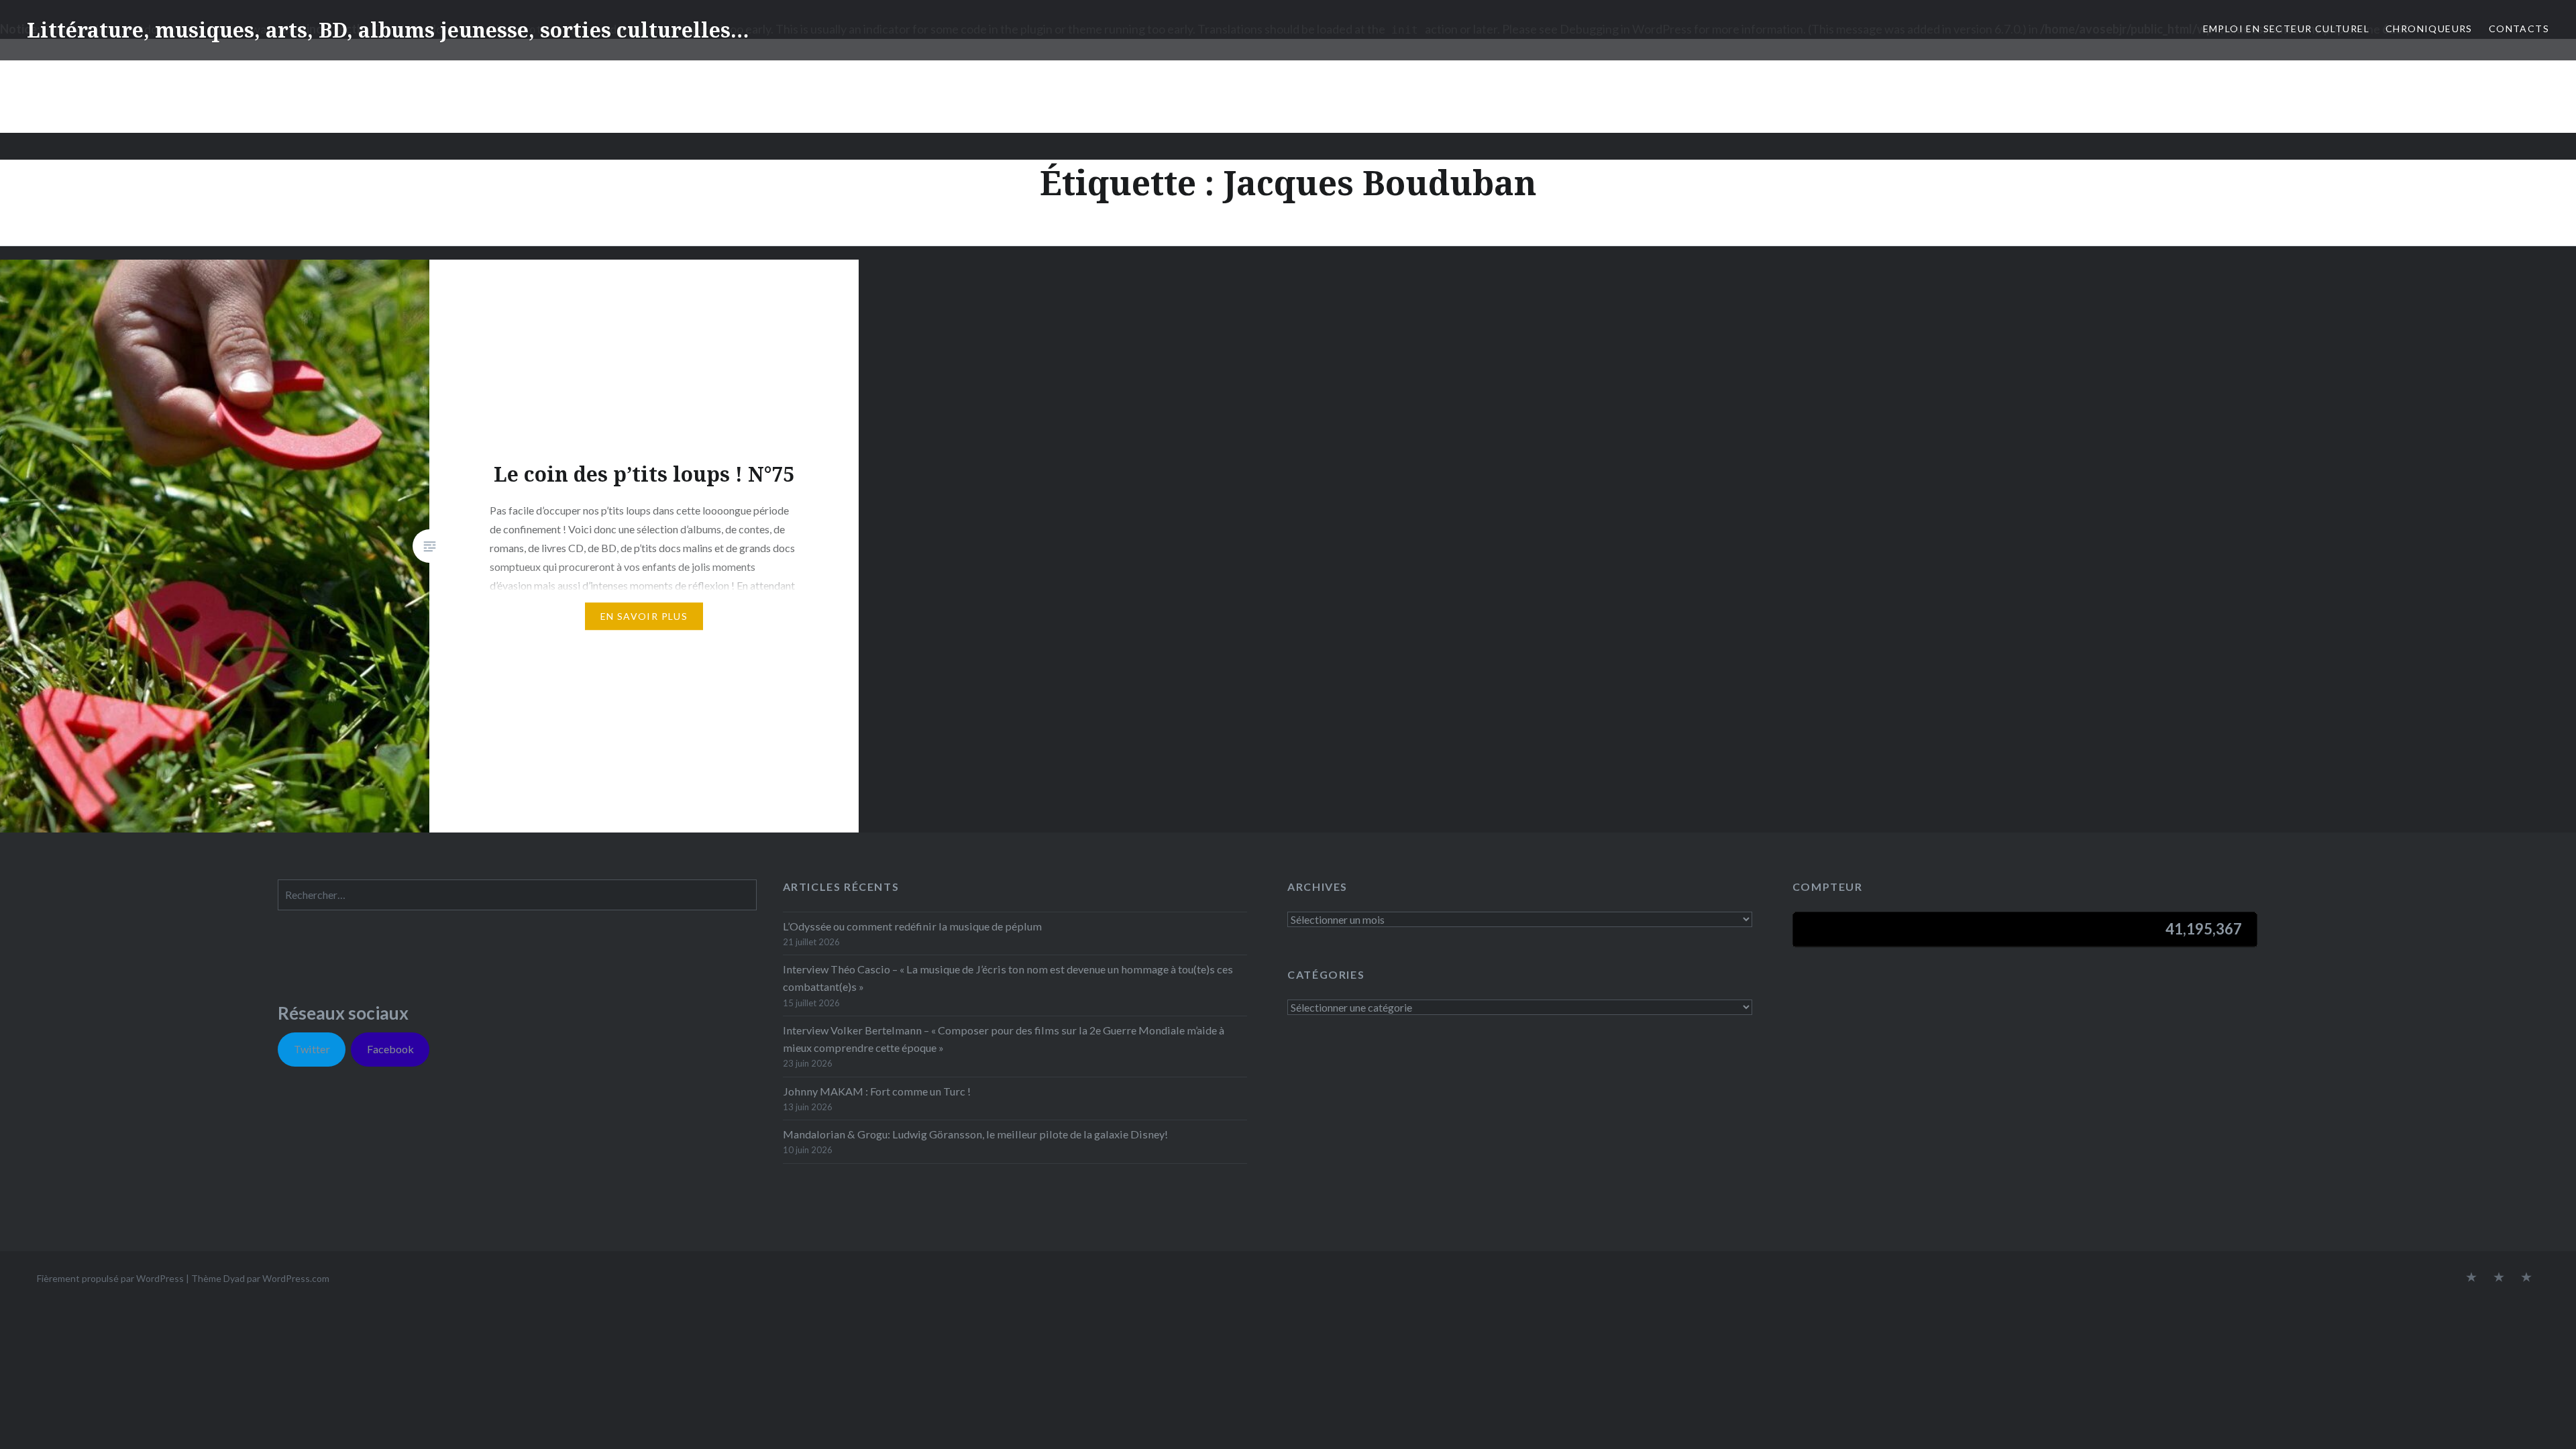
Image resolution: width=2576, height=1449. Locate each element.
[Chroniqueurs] (2499, 1278)
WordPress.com (296, 1278)
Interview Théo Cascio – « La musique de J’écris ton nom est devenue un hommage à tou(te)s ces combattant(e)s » (1008, 978)
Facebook (390, 1049)
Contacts (2519, 29)
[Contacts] (2471, 1278)
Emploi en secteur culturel (2286, 29)
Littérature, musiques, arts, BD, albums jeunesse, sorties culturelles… (388, 30)
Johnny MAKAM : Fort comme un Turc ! (877, 1091)
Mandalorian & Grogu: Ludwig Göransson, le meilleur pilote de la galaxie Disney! (975, 1134)
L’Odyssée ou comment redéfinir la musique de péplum (912, 926)
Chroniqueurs (2429, 29)
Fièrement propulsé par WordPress (110, 1278)
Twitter (312, 1049)
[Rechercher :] (517, 895)
